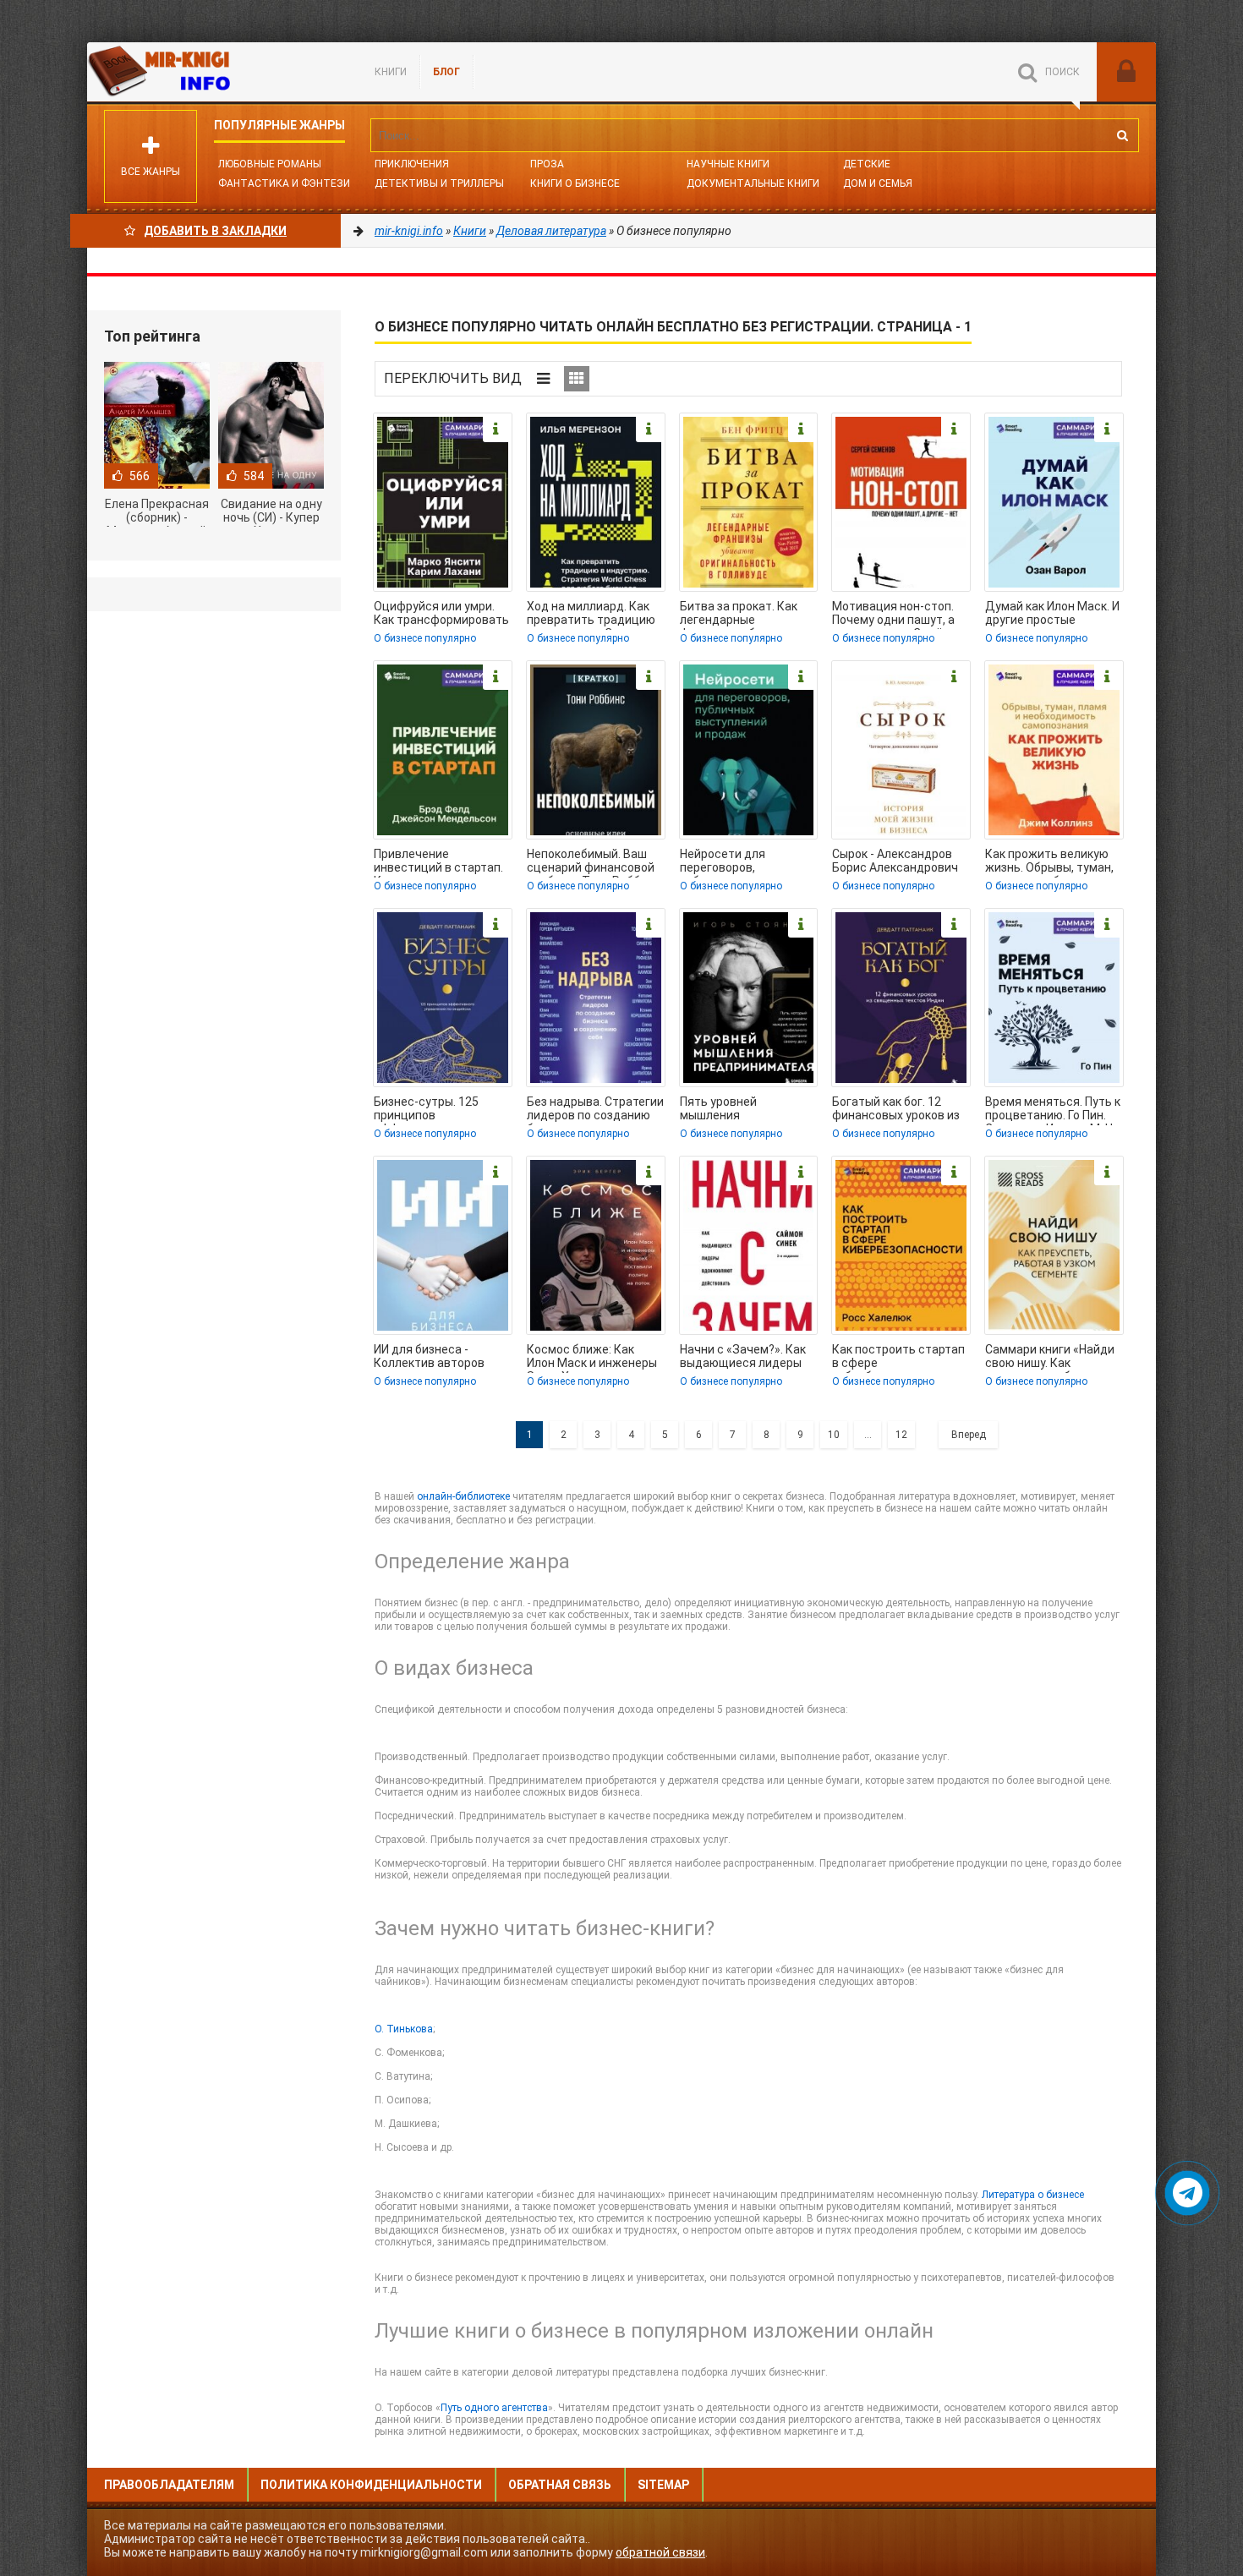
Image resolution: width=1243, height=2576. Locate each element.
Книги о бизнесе (575, 183)
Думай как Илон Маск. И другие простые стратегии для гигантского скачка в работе (1052, 615)
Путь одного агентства (494, 2408)
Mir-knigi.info (214, 72)
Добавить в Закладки (215, 231)
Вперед (969, 1435)
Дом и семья (878, 183)
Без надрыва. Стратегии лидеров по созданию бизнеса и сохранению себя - (595, 1110)
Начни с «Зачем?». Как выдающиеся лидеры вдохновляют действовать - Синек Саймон (743, 1358)
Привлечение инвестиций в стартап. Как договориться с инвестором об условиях (438, 862)
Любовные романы (270, 164)
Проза (547, 164)
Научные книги (728, 164)
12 (901, 1435)
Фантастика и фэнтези (284, 183)
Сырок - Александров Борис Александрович (895, 861)
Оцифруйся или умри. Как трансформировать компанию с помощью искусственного (441, 615)
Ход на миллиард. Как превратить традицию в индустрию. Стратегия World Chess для (595, 615)
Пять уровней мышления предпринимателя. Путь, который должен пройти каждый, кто (743, 1110)
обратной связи (660, 2552)
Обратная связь (560, 2485)
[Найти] (1122, 135)
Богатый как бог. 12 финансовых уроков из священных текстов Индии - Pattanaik (896, 1110)
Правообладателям (169, 2485)
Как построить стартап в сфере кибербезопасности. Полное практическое (898, 1358)
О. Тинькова (404, 2029)
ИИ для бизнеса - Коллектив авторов (429, 1356)
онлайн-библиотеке (463, 1496)
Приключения (412, 164)
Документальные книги (753, 183)
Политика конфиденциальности (371, 2485)
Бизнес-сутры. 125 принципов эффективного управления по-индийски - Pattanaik (432, 1110)
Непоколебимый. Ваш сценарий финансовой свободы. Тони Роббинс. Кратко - (595, 862)
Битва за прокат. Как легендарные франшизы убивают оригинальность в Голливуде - (739, 615)
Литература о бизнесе (1033, 2195)
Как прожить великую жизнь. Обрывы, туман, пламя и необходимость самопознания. (1054, 862)
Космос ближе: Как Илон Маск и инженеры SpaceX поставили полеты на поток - (592, 1358)
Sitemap (663, 2485)
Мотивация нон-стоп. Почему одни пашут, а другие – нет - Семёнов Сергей (898, 615)
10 (834, 1435)
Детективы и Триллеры (439, 183)
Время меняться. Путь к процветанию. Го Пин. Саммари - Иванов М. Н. (1053, 1110)
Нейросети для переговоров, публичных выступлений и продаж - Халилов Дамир (745, 862)
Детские (867, 164)
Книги (391, 72)
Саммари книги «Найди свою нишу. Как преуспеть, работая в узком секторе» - (1050, 1358)
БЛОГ (446, 72)
